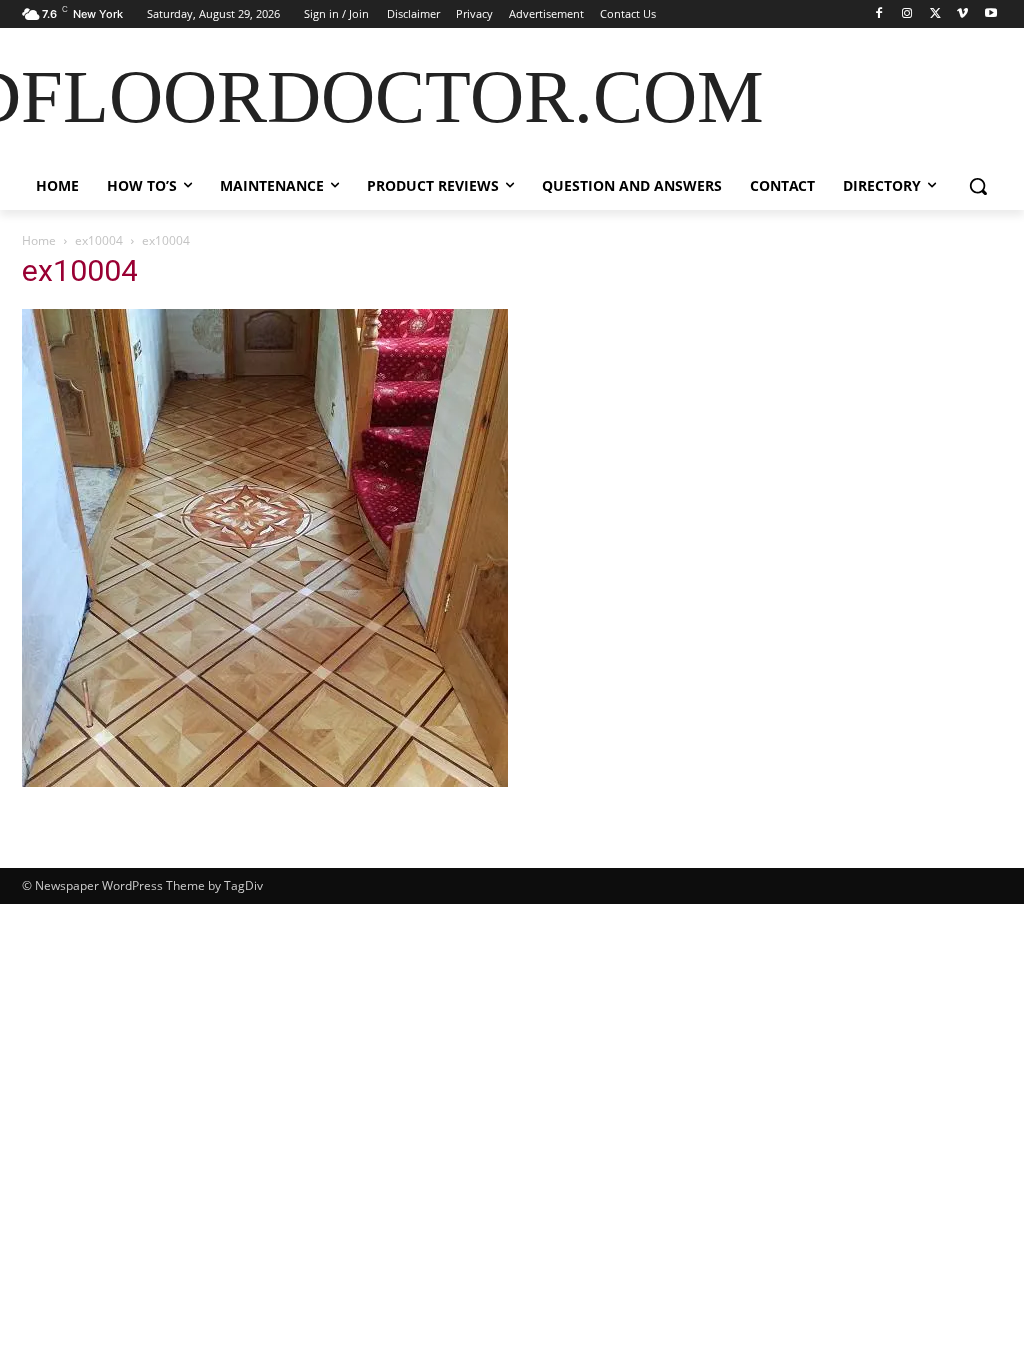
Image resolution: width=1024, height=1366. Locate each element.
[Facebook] (879, 14)
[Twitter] (935, 14)
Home (39, 240)
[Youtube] (990, 14)
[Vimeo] (962, 14)
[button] (978, 186)
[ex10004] (265, 781)
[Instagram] (907, 14)
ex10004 (99, 240)
